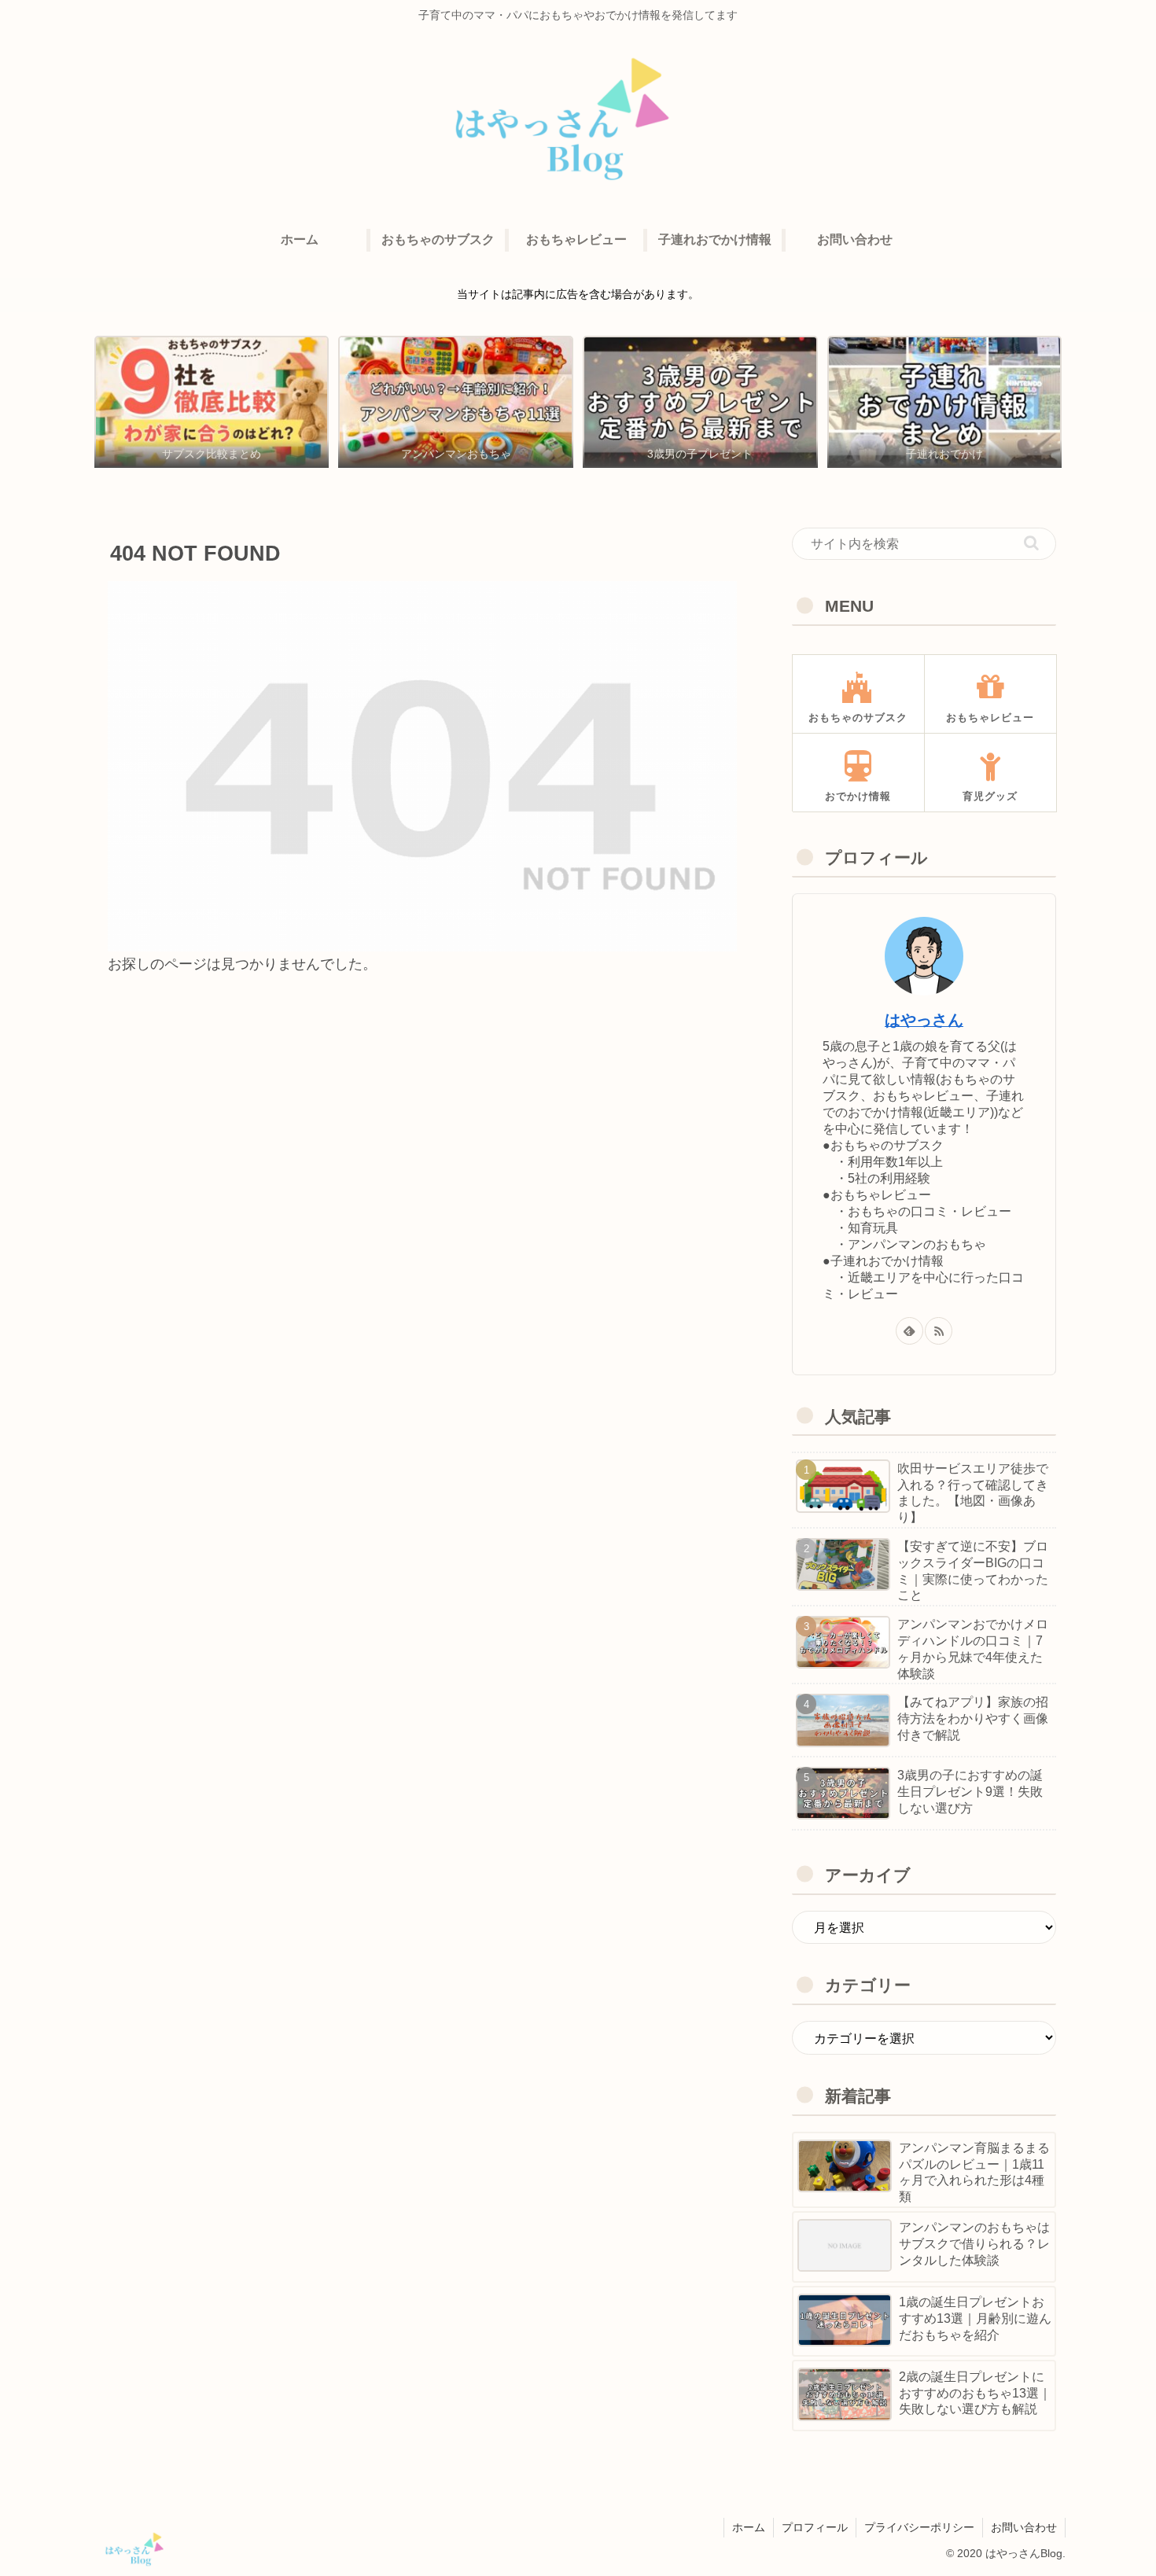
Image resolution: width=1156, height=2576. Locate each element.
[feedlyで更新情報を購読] (909, 1331)
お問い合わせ (1024, 2527)
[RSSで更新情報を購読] (939, 1331)
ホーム (749, 2527)
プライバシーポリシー (919, 2527)
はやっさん (924, 1020)
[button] (1031, 543)
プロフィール (815, 2527)
